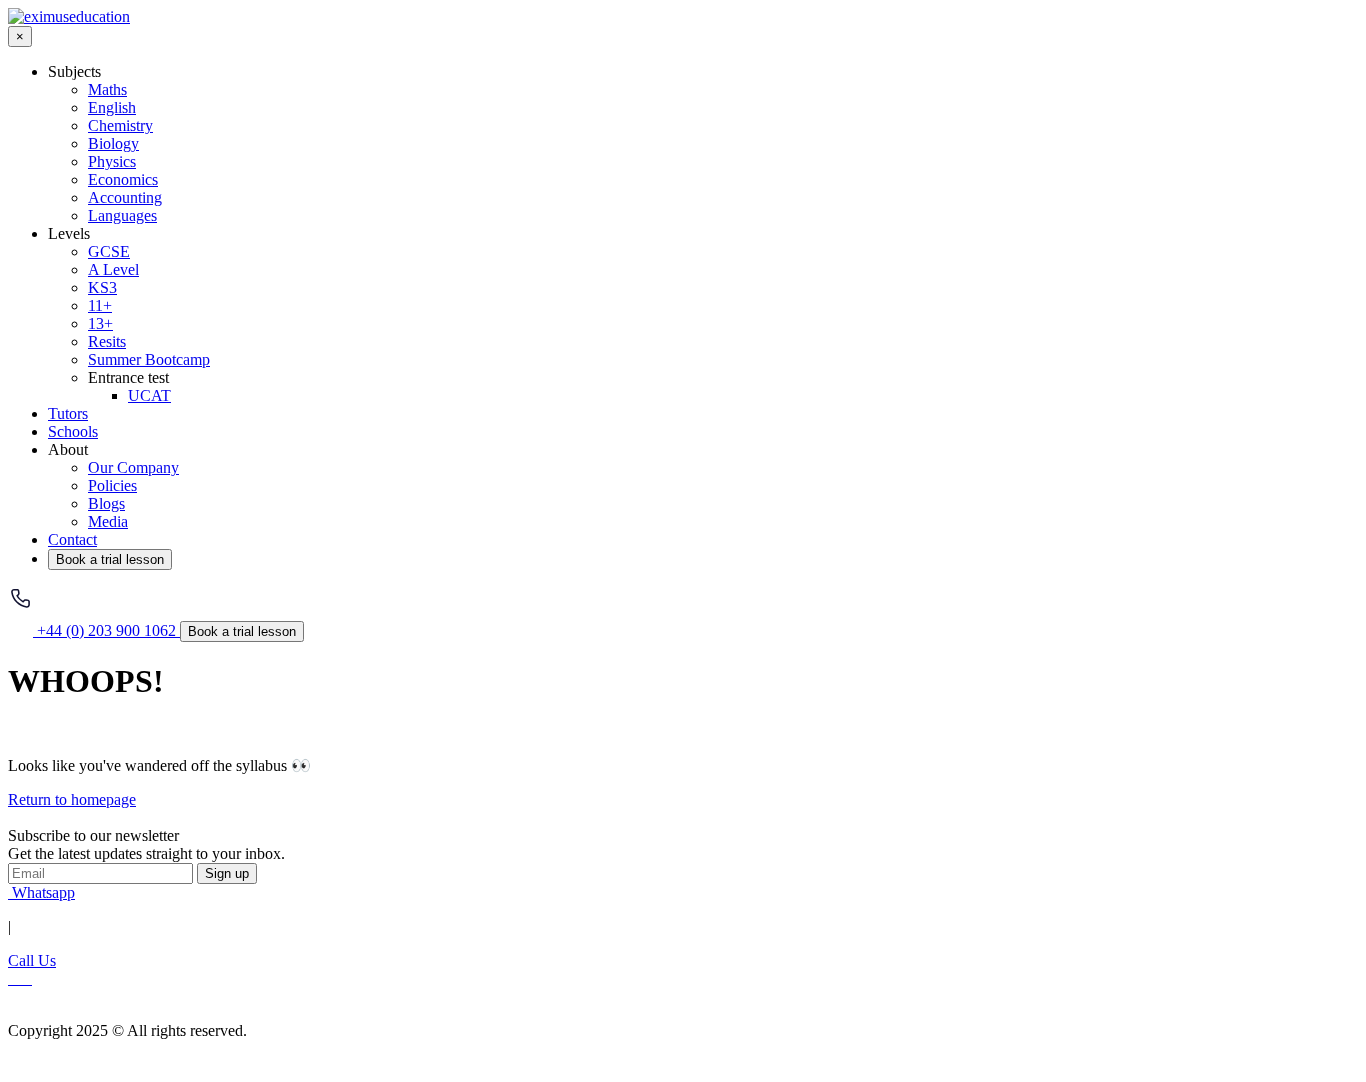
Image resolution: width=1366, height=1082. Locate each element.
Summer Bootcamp (149, 359)
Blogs (106, 503)
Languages (122, 215)
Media (108, 521)
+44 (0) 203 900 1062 (106, 630)
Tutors (68, 413)
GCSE (109, 251)
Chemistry (120, 125)
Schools (73, 431)
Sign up (227, 873)
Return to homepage (72, 799)
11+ (100, 305)
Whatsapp (41, 892)
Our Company (133, 467)
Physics (112, 161)
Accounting (125, 197)
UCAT (149, 395)
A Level (113, 269)
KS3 (102, 287)
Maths (107, 89)
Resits (107, 341)
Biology (113, 143)
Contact (72, 539)
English (112, 107)
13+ (100, 323)
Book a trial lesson (110, 559)
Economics (123, 179)
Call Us (32, 960)
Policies (112, 485)
